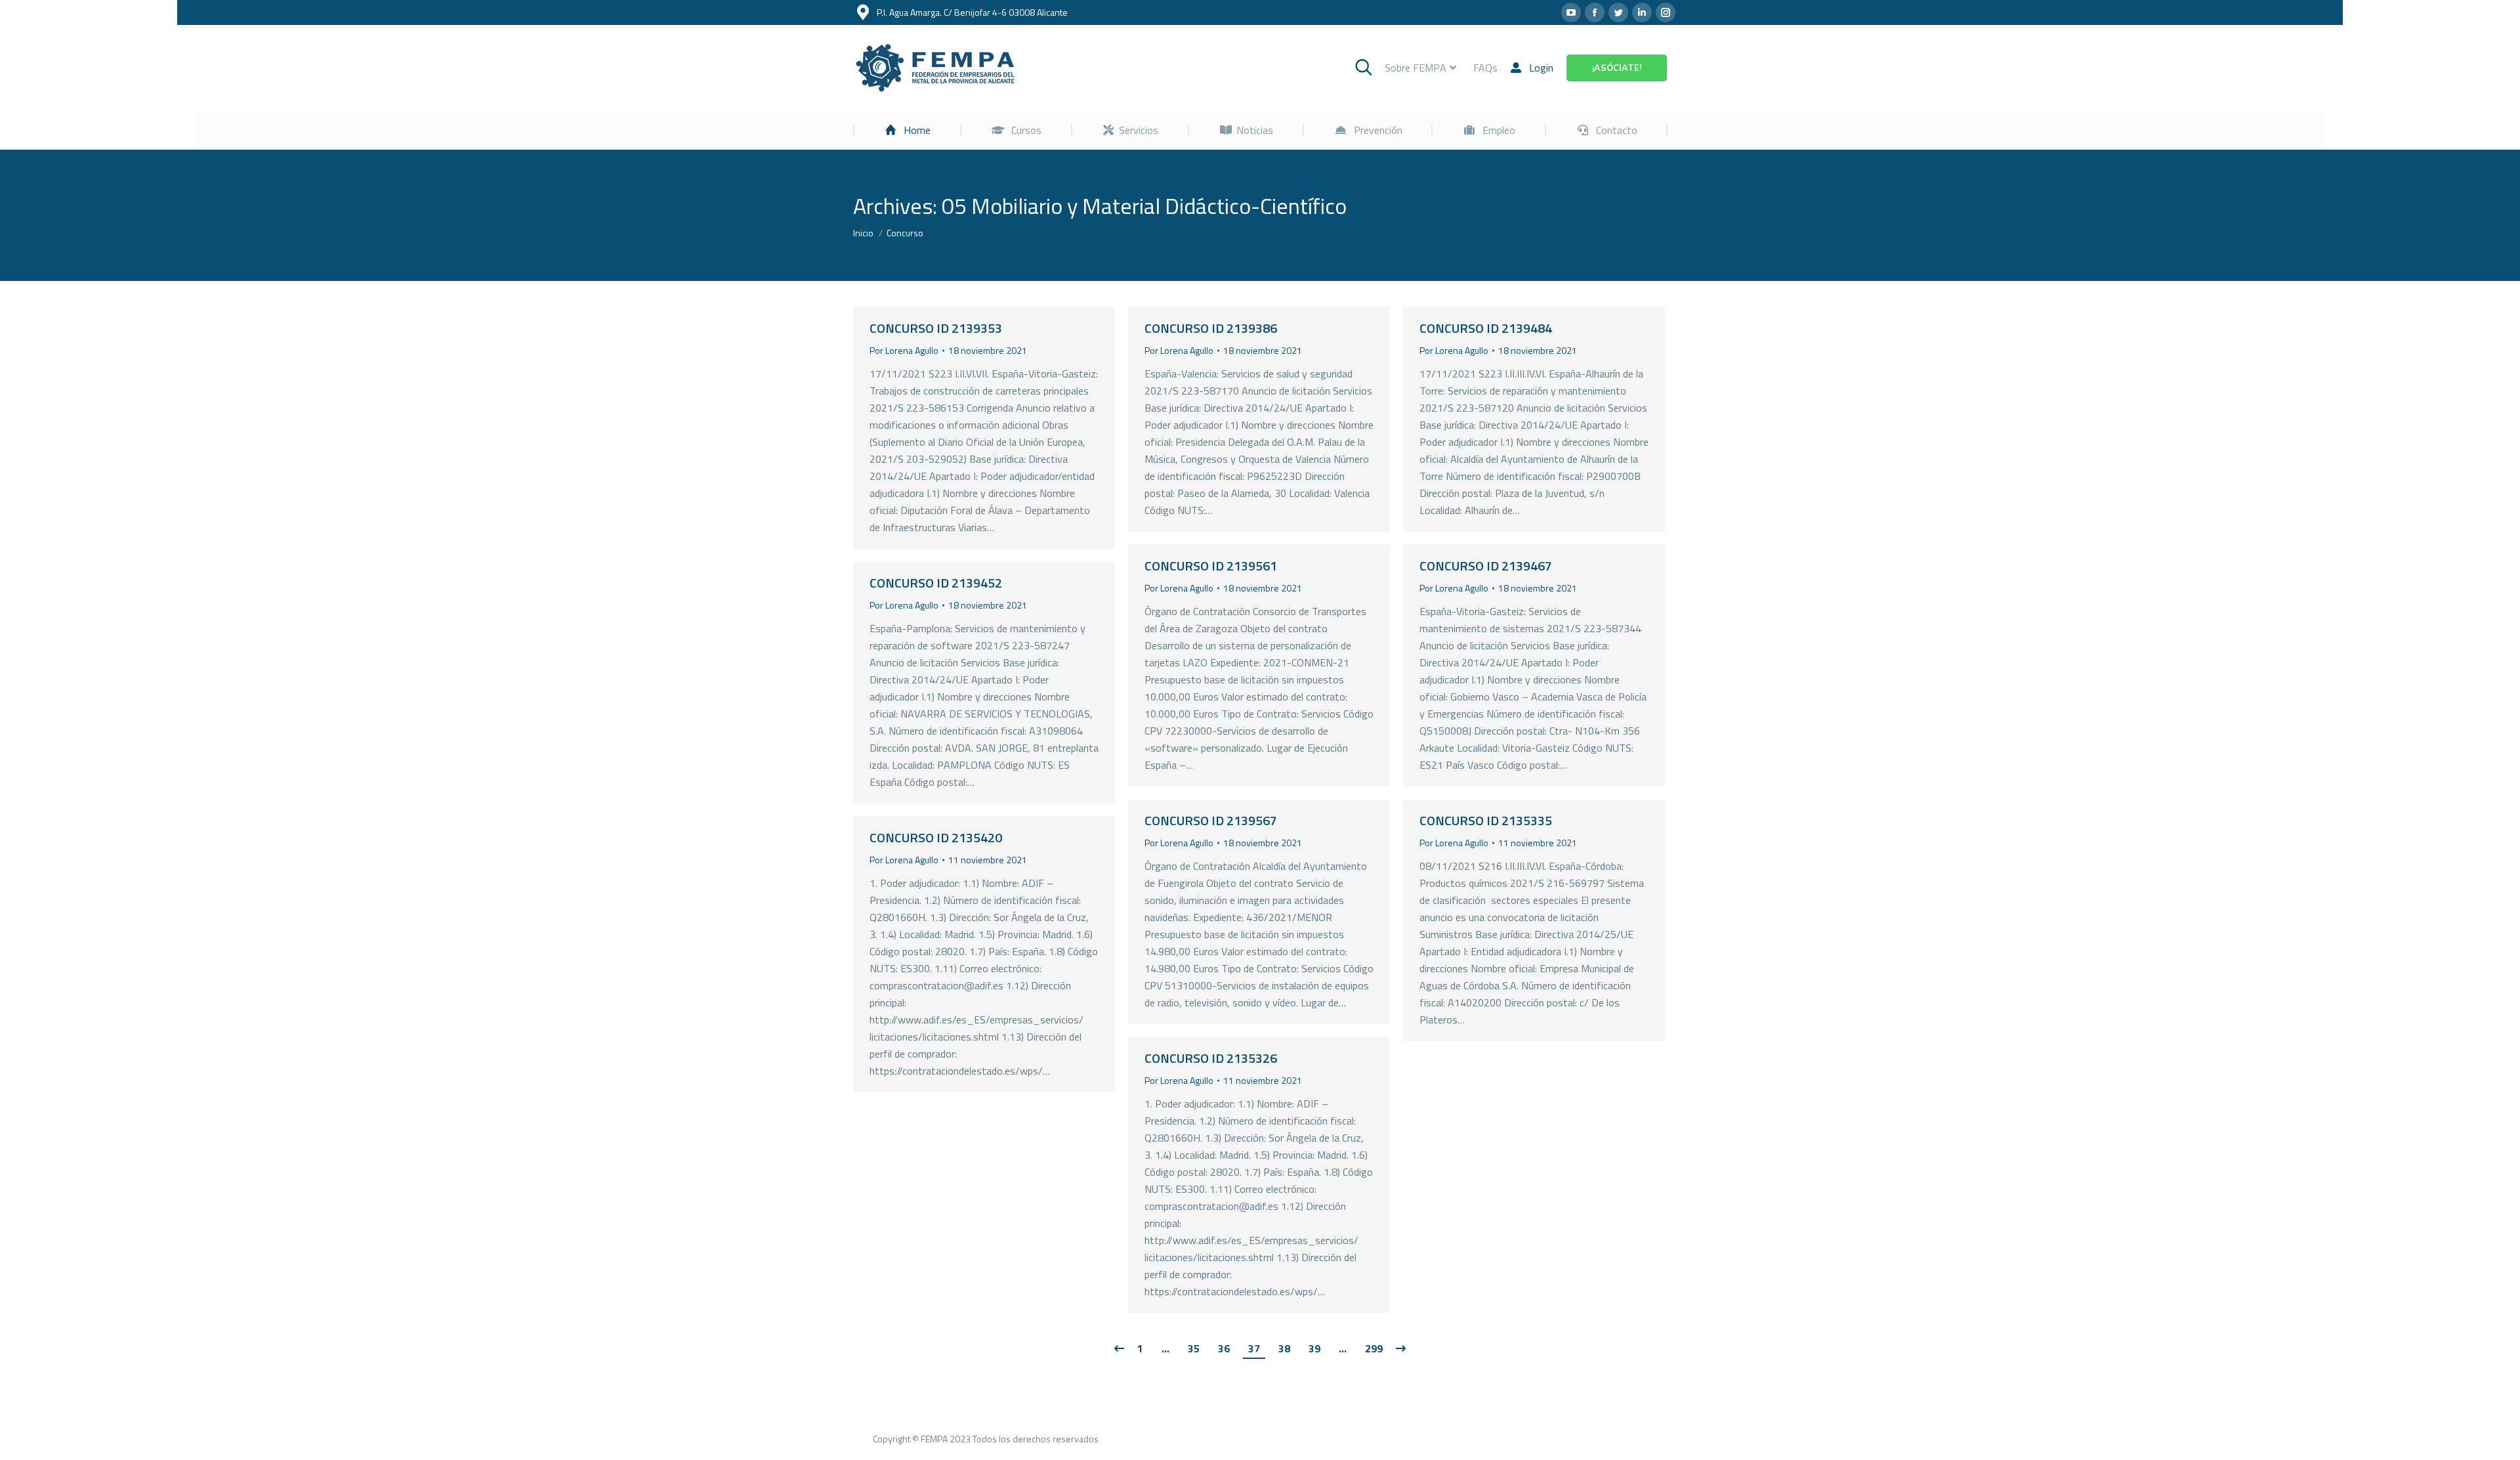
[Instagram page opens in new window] (1666, 12)
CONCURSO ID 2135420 (936, 837)
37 (1254, 1348)
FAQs (1485, 68)
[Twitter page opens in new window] (1618, 12)
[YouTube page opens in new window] (1571, 12)
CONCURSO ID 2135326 (1211, 1058)
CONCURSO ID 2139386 (1211, 328)
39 (1314, 1348)
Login (1541, 68)
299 (1374, 1348)
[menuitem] (908, 130)
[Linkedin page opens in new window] (1642, 12)
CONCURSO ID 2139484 (1486, 328)
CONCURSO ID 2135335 (1486, 820)
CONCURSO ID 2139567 (1211, 820)
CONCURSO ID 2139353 (936, 328)
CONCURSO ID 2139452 (936, 583)
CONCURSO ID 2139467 (1486, 566)
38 (1284, 1348)
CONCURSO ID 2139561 (1211, 566)
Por (904, 350)
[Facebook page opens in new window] (1595, 12)
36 (1224, 1348)
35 (1194, 1348)
